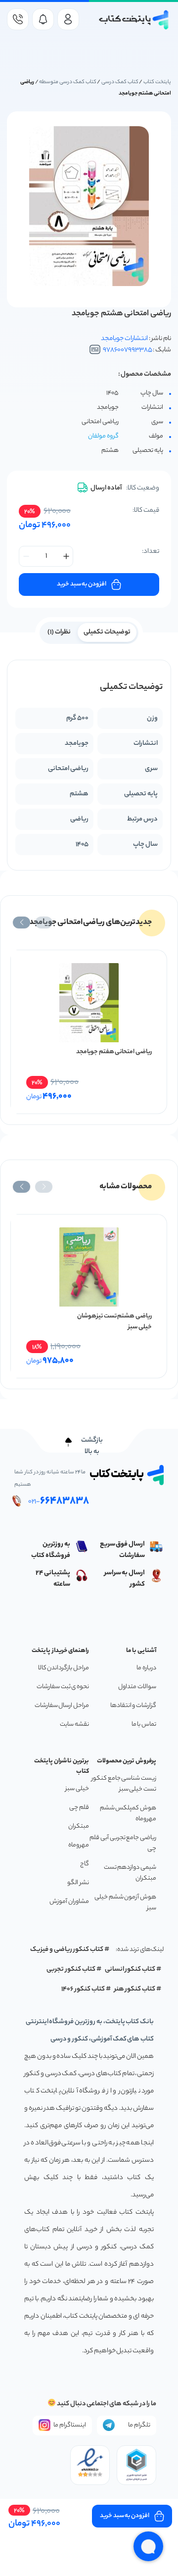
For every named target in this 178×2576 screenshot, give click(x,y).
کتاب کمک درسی (120, 82)
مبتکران (79, 1826)
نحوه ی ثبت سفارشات (63, 1687)
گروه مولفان (103, 436)
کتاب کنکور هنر (135, 1989)
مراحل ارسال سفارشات (62, 1706)
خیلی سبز (77, 1789)
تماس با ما (144, 1725)
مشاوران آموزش (69, 1902)
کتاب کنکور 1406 (83, 1989)
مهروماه (79, 1845)
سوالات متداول (137, 1687)
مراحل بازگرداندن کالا (64, 1668)
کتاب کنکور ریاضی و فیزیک (67, 1950)
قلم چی (79, 1808)
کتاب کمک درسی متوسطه (67, 82)
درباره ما (146, 1668)
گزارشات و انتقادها (133, 1706)
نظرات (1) (59, 632)
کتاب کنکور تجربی (71, 1969)
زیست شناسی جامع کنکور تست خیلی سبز (124, 1784)
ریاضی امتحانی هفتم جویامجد (114, 1052)
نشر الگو (78, 1883)
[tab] (107, 632)
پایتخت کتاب (157, 82)
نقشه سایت (74, 1725)
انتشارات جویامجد (124, 339)
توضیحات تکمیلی (107, 632)
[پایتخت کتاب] (134, 20)
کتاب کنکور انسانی (130, 1969)
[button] (44, 923)
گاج (85, 1864)
